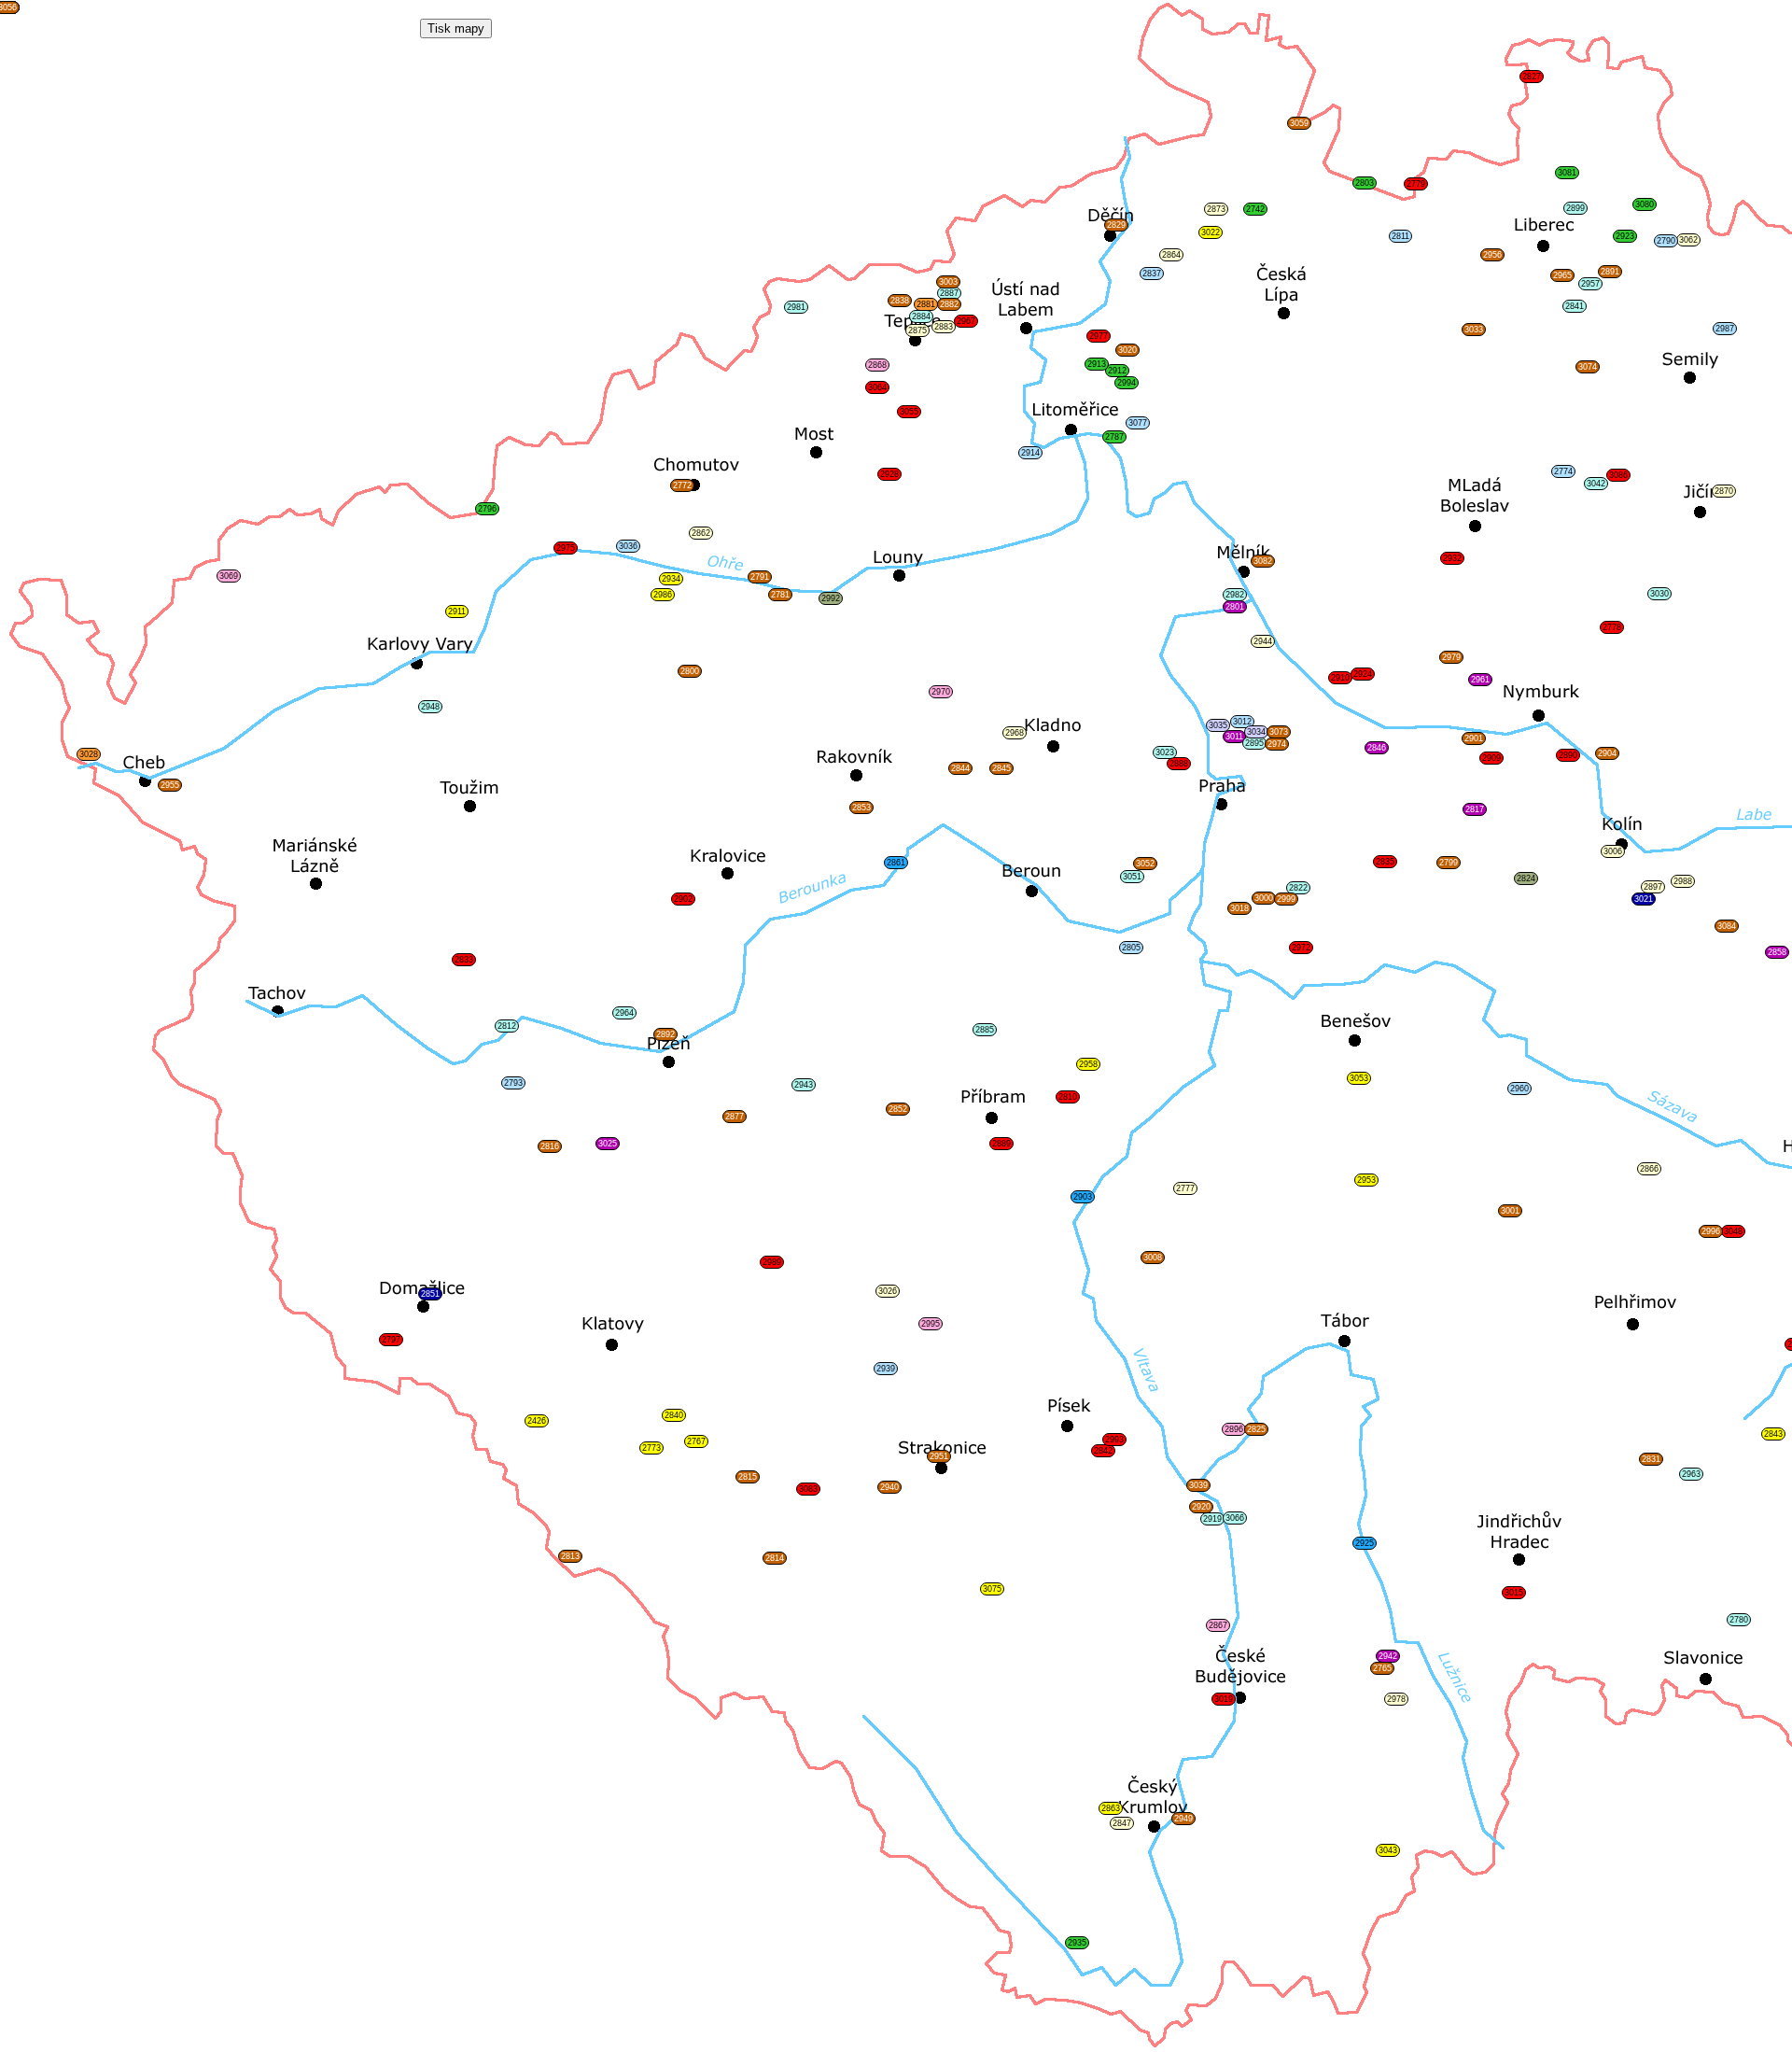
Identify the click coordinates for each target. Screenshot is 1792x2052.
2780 (1739, 1620)
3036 (628, 546)
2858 (1777, 952)
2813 (570, 1556)
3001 (1510, 1211)
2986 (663, 595)
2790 (1666, 241)
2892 (665, 1034)
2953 (1366, 1180)
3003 (948, 282)
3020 (1127, 350)
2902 (683, 899)
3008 (1153, 1258)
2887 (949, 293)
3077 (1138, 423)
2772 (682, 485)
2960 (1519, 1089)
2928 (889, 474)
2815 (748, 1477)
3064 (877, 387)
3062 (1688, 240)
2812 (507, 1026)
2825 (1256, 1429)
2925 (1365, 1543)
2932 (1452, 558)
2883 (944, 327)
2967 (966, 321)
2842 (1103, 1451)
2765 (1382, 1668)
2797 (391, 1340)
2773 (651, 1448)
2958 (1088, 1064)
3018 (1239, 908)
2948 (430, 707)
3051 (1132, 877)
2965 (1562, 275)
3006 (1613, 851)
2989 (772, 1262)
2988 (1683, 881)
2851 (430, 1294)
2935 (1077, 1943)
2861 (896, 863)
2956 (1492, 255)
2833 (464, 960)
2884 (921, 316)
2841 (1575, 306)
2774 (1563, 471)
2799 (1449, 863)
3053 (1359, 1078)
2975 (566, 548)
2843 (1773, 1434)
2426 (537, 1421)
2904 (1607, 753)
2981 (796, 307)
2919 (1212, 1519)
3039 (1198, 1485)
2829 (1116, 225)
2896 (1234, 1429)
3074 (1588, 367)
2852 (898, 1109)
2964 (624, 1013)
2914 (1030, 453)
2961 (1480, 680)
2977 (1099, 336)
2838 (900, 301)
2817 (1475, 809)
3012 (1242, 722)
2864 (1171, 255)
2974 (1277, 744)
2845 (1001, 768)
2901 (1474, 738)
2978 (1396, 1699)
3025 (608, 1144)
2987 (1725, 329)
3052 (1145, 864)
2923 (1625, 236)
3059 (1299, 123)
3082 (1263, 561)
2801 (1235, 607)
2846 (1377, 748)
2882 (949, 304)
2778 (1612, 627)
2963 (1691, 1474)
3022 (1211, 232)
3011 (1234, 737)
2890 (1568, 755)
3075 (992, 1589)
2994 (1127, 383)
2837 (1152, 274)
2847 (1122, 1823)
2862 (701, 533)
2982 (1235, 595)
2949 (1183, 1819)
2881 (926, 304)
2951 (939, 1456)
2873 (1216, 209)
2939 (886, 1369)
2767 (696, 1441)
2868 (877, 365)
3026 (888, 1291)
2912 (1117, 371)
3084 (1727, 926)
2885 (985, 1030)
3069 (229, 576)
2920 (1201, 1507)
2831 (1651, 1459)
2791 (760, 577)
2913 (1097, 364)
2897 (1653, 887)
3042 (1596, 484)
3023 (1165, 752)
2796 (487, 509)
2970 (941, 692)
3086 (1618, 475)
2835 (1385, 862)
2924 (1363, 674)
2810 (1068, 1097)
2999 (1286, 899)
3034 (1256, 732)
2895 (1254, 743)
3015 (1514, 1593)
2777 (1185, 1188)
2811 (1400, 236)
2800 (690, 671)
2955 (170, 785)
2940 (889, 1487)
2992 (831, 598)
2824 (1526, 878)
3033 (1474, 330)
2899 (1575, 208)
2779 (1416, 184)
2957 (1590, 284)
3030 (1659, 594)
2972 (1301, 948)
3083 (808, 1489)
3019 (1224, 1699)
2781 (780, 595)
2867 (1218, 1625)
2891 (1610, 272)
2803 (1365, 183)
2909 (1491, 758)
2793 (513, 1083)
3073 (1279, 732)
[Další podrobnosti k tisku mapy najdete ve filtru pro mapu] (456, 28)
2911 (457, 611)
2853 (861, 808)
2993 (1114, 1440)
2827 (1532, 77)
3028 (89, 754)
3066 (1235, 1518)
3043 (1388, 1850)
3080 (1645, 204)
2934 (671, 579)
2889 (1001, 1144)
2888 (1179, 764)
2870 (1724, 491)
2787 (1114, 437)
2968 (1015, 733)
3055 (909, 412)
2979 (1451, 657)
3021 (1644, 899)
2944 (1263, 641)
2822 (1298, 888)
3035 (1218, 725)
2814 (775, 1558)
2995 (931, 1324)
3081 (1567, 173)
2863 (1111, 1808)
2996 (1711, 1231)
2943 (804, 1085)
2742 (1255, 209)
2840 (674, 1415)
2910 (1340, 678)
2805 (1131, 948)
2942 (1388, 1656)
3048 (1733, 1231)
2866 (1649, 1169)
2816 (550, 1146)
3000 (1264, 898)
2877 (735, 1117)
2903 (1083, 1197)
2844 (960, 768)
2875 (917, 330)
